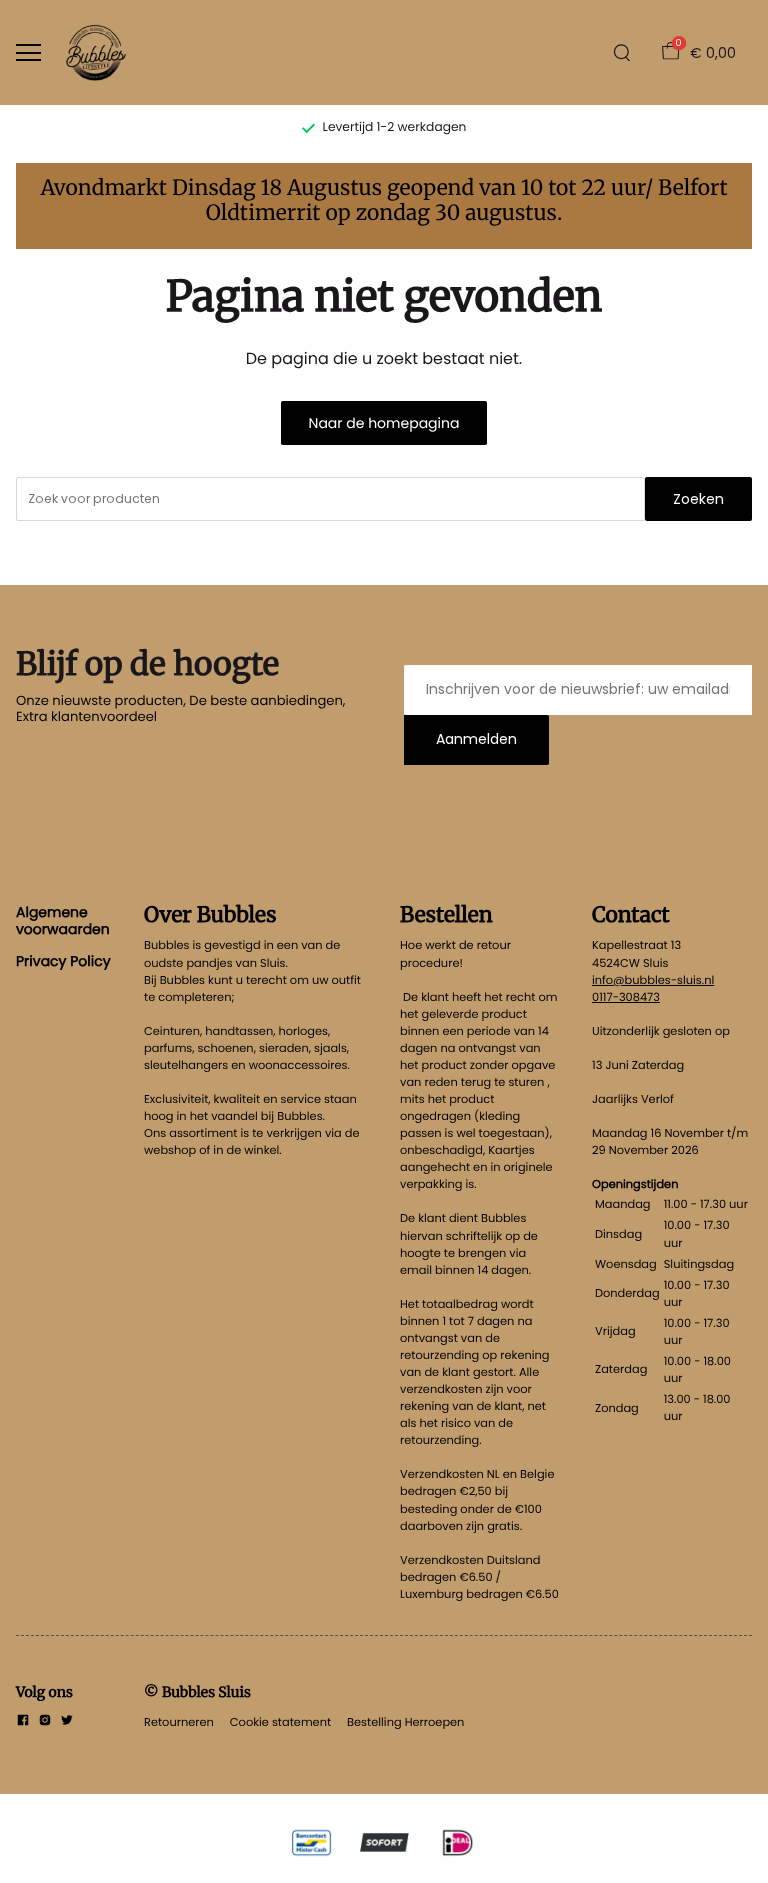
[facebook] (23, 1722)
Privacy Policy (63, 961)
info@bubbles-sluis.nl (653, 980)
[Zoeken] (622, 53)
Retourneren (179, 1722)
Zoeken (698, 499)
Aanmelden (476, 739)
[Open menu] (28, 52)
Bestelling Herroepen (405, 1722)
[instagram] (45, 1722)
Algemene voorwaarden (63, 920)
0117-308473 (626, 997)
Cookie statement (280, 1722)
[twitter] (67, 1722)
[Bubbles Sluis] (96, 52)
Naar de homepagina (384, 423)
